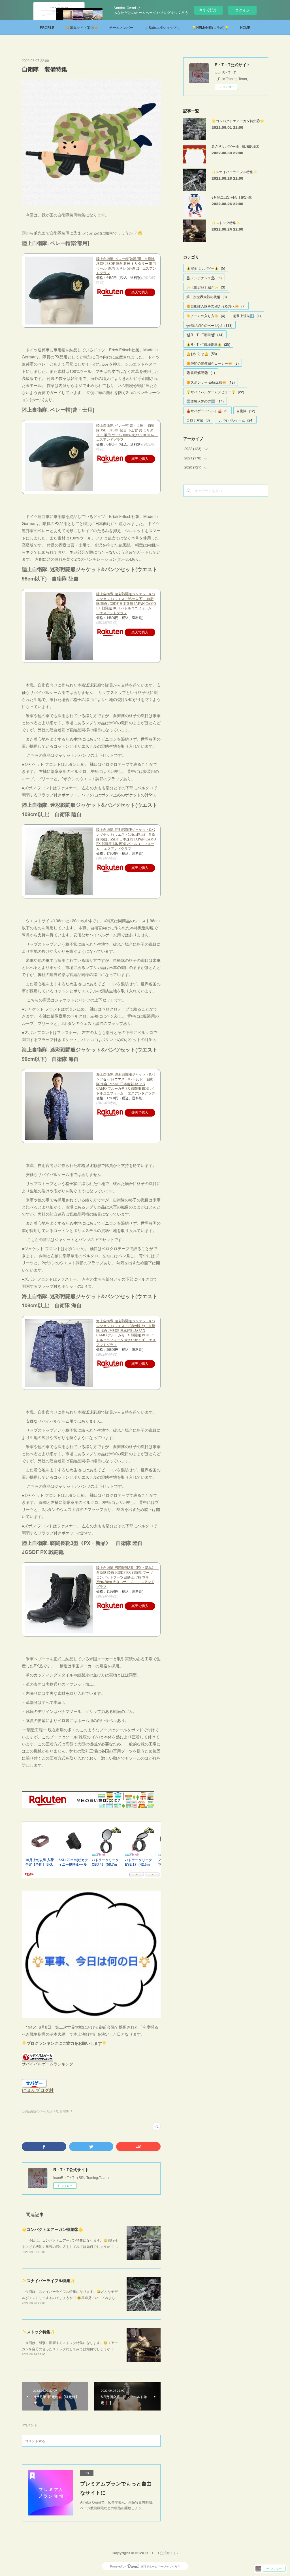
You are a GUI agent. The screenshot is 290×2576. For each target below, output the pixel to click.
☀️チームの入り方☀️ (206, 316)
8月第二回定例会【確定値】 (233, 197)
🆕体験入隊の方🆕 (205, 401)
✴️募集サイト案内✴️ (82, 27)
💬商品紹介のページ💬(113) (40, 2111)
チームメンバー (121, 27)
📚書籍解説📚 (201, 372)
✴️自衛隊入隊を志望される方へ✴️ (216, 306)
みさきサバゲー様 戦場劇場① (235, 146)
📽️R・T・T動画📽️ (205, 335)
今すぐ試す (208, 10)
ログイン (242, 10)
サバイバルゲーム (236, 420)
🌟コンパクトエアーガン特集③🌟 (52, 2229)
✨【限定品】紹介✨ (206, 287)
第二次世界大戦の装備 (207, 297)
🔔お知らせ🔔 (202, 353)
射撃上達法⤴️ (247, 316)
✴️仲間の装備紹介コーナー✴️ (213, 363)
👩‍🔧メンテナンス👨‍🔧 (204, 278)
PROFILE (47, 27)
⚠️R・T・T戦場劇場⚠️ (208, 344)
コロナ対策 (198, 420)
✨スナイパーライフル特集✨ (48, 2280)
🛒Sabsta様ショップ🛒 (163, 27)
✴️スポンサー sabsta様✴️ (211, 382)
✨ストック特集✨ (39, 2332)
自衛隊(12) (67, 2111)
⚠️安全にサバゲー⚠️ (206, 268)
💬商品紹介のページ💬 (209, 325)
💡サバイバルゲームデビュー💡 (215, 392)
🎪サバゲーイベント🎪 (207, 411)
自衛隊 (246, 411)
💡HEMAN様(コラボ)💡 (210, 27)
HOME (245, 27)
